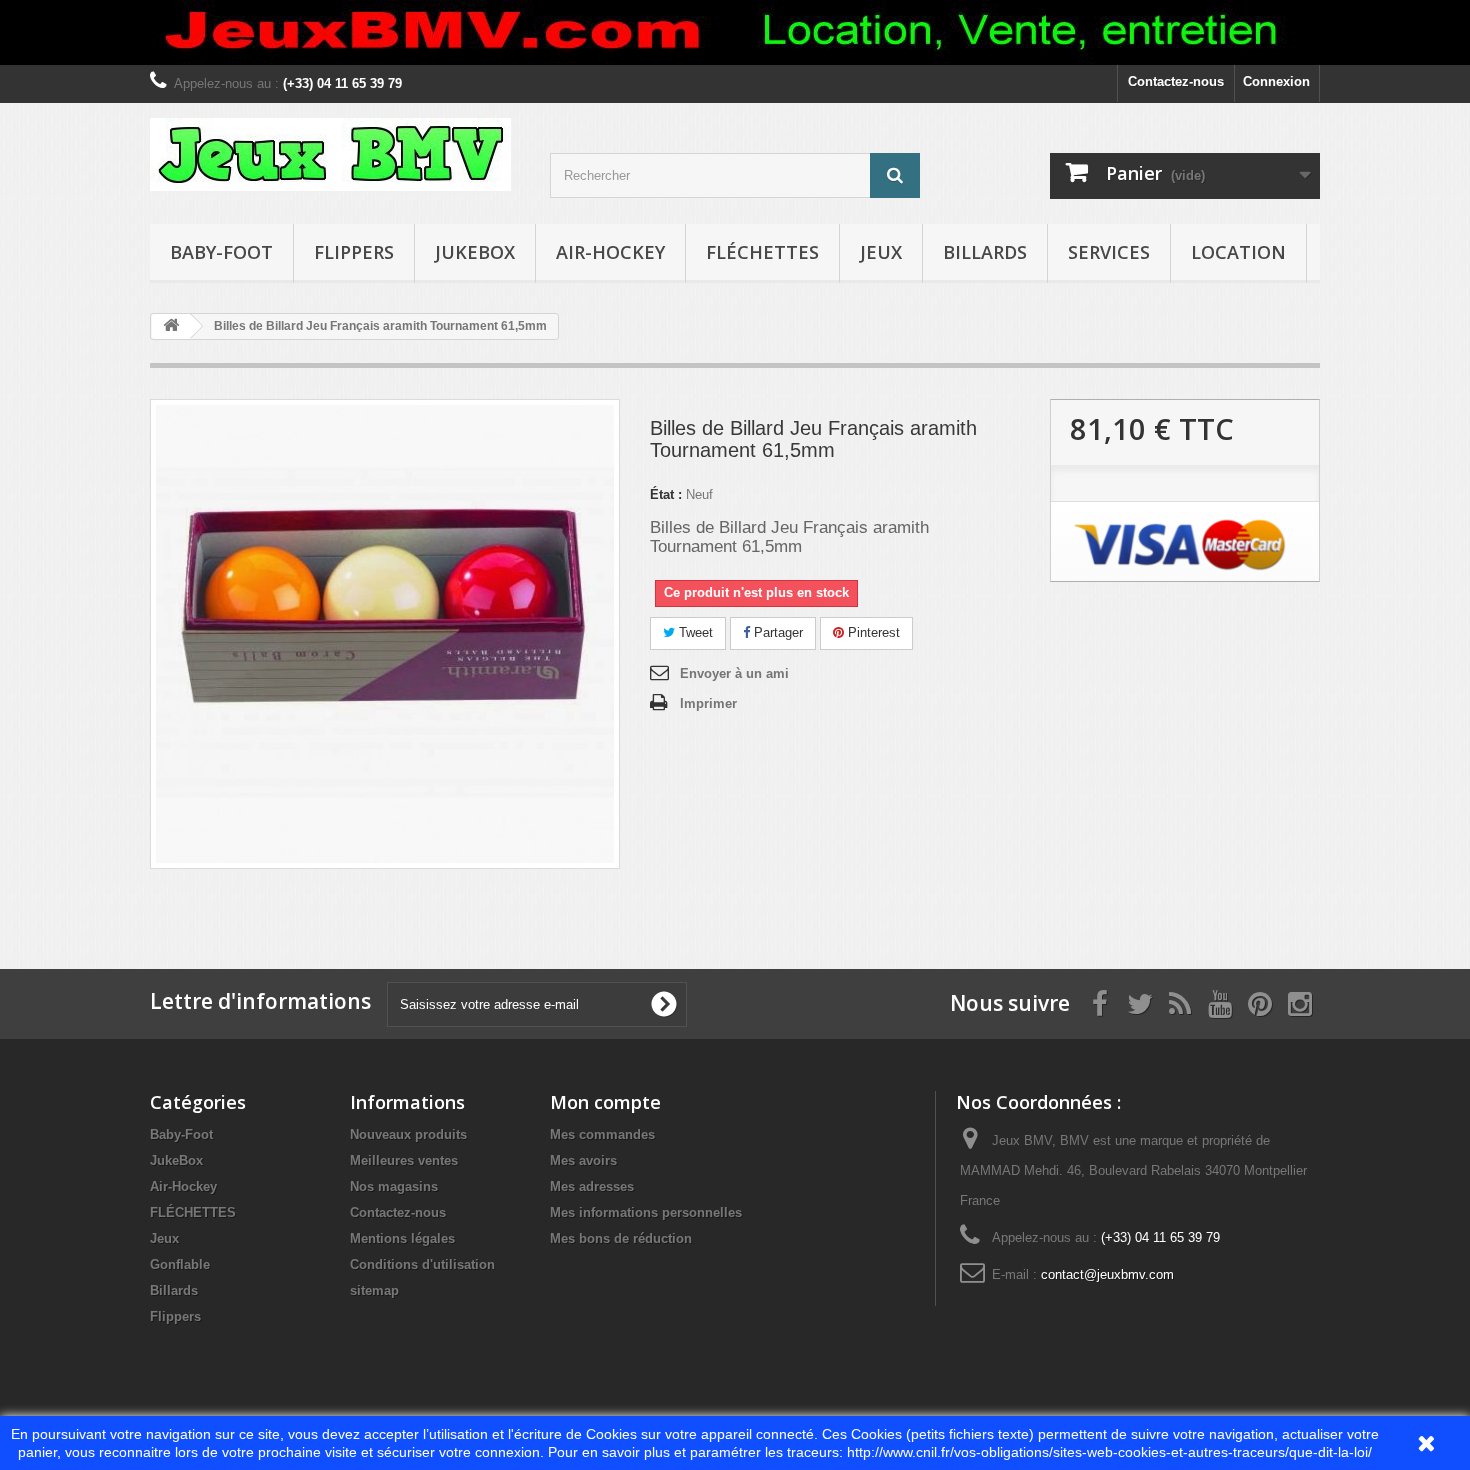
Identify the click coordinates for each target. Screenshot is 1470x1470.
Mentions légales (402, 1238)
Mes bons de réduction (621, 1238)
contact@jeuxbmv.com (1107, 1274)
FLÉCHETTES (762, 252)
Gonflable (180, 1264)
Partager (776, 632)
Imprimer (708, 703)
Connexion (1276, 81)
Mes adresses (592, 1186)
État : (666, 494)
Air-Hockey (610, 252)
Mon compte (605, 1102)
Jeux (881, 252)
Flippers (354, 252)
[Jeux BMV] (335, 154)
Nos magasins (394, 1186)
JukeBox (475, 252)
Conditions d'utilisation (422, 1264)
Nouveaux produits (408, 1134)
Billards (985, 252)
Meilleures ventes (404, 1160)
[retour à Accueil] (171, 326)
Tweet (694, 632)
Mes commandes (602, 1134)
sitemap (374, 1290)
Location (1238, 252)
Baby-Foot (221, 252)
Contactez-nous (1176, 81)
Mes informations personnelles (646, 1212)
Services (1109, 252)
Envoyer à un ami (734, 673)
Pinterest (872, 632)
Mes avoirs (583, 1160)
